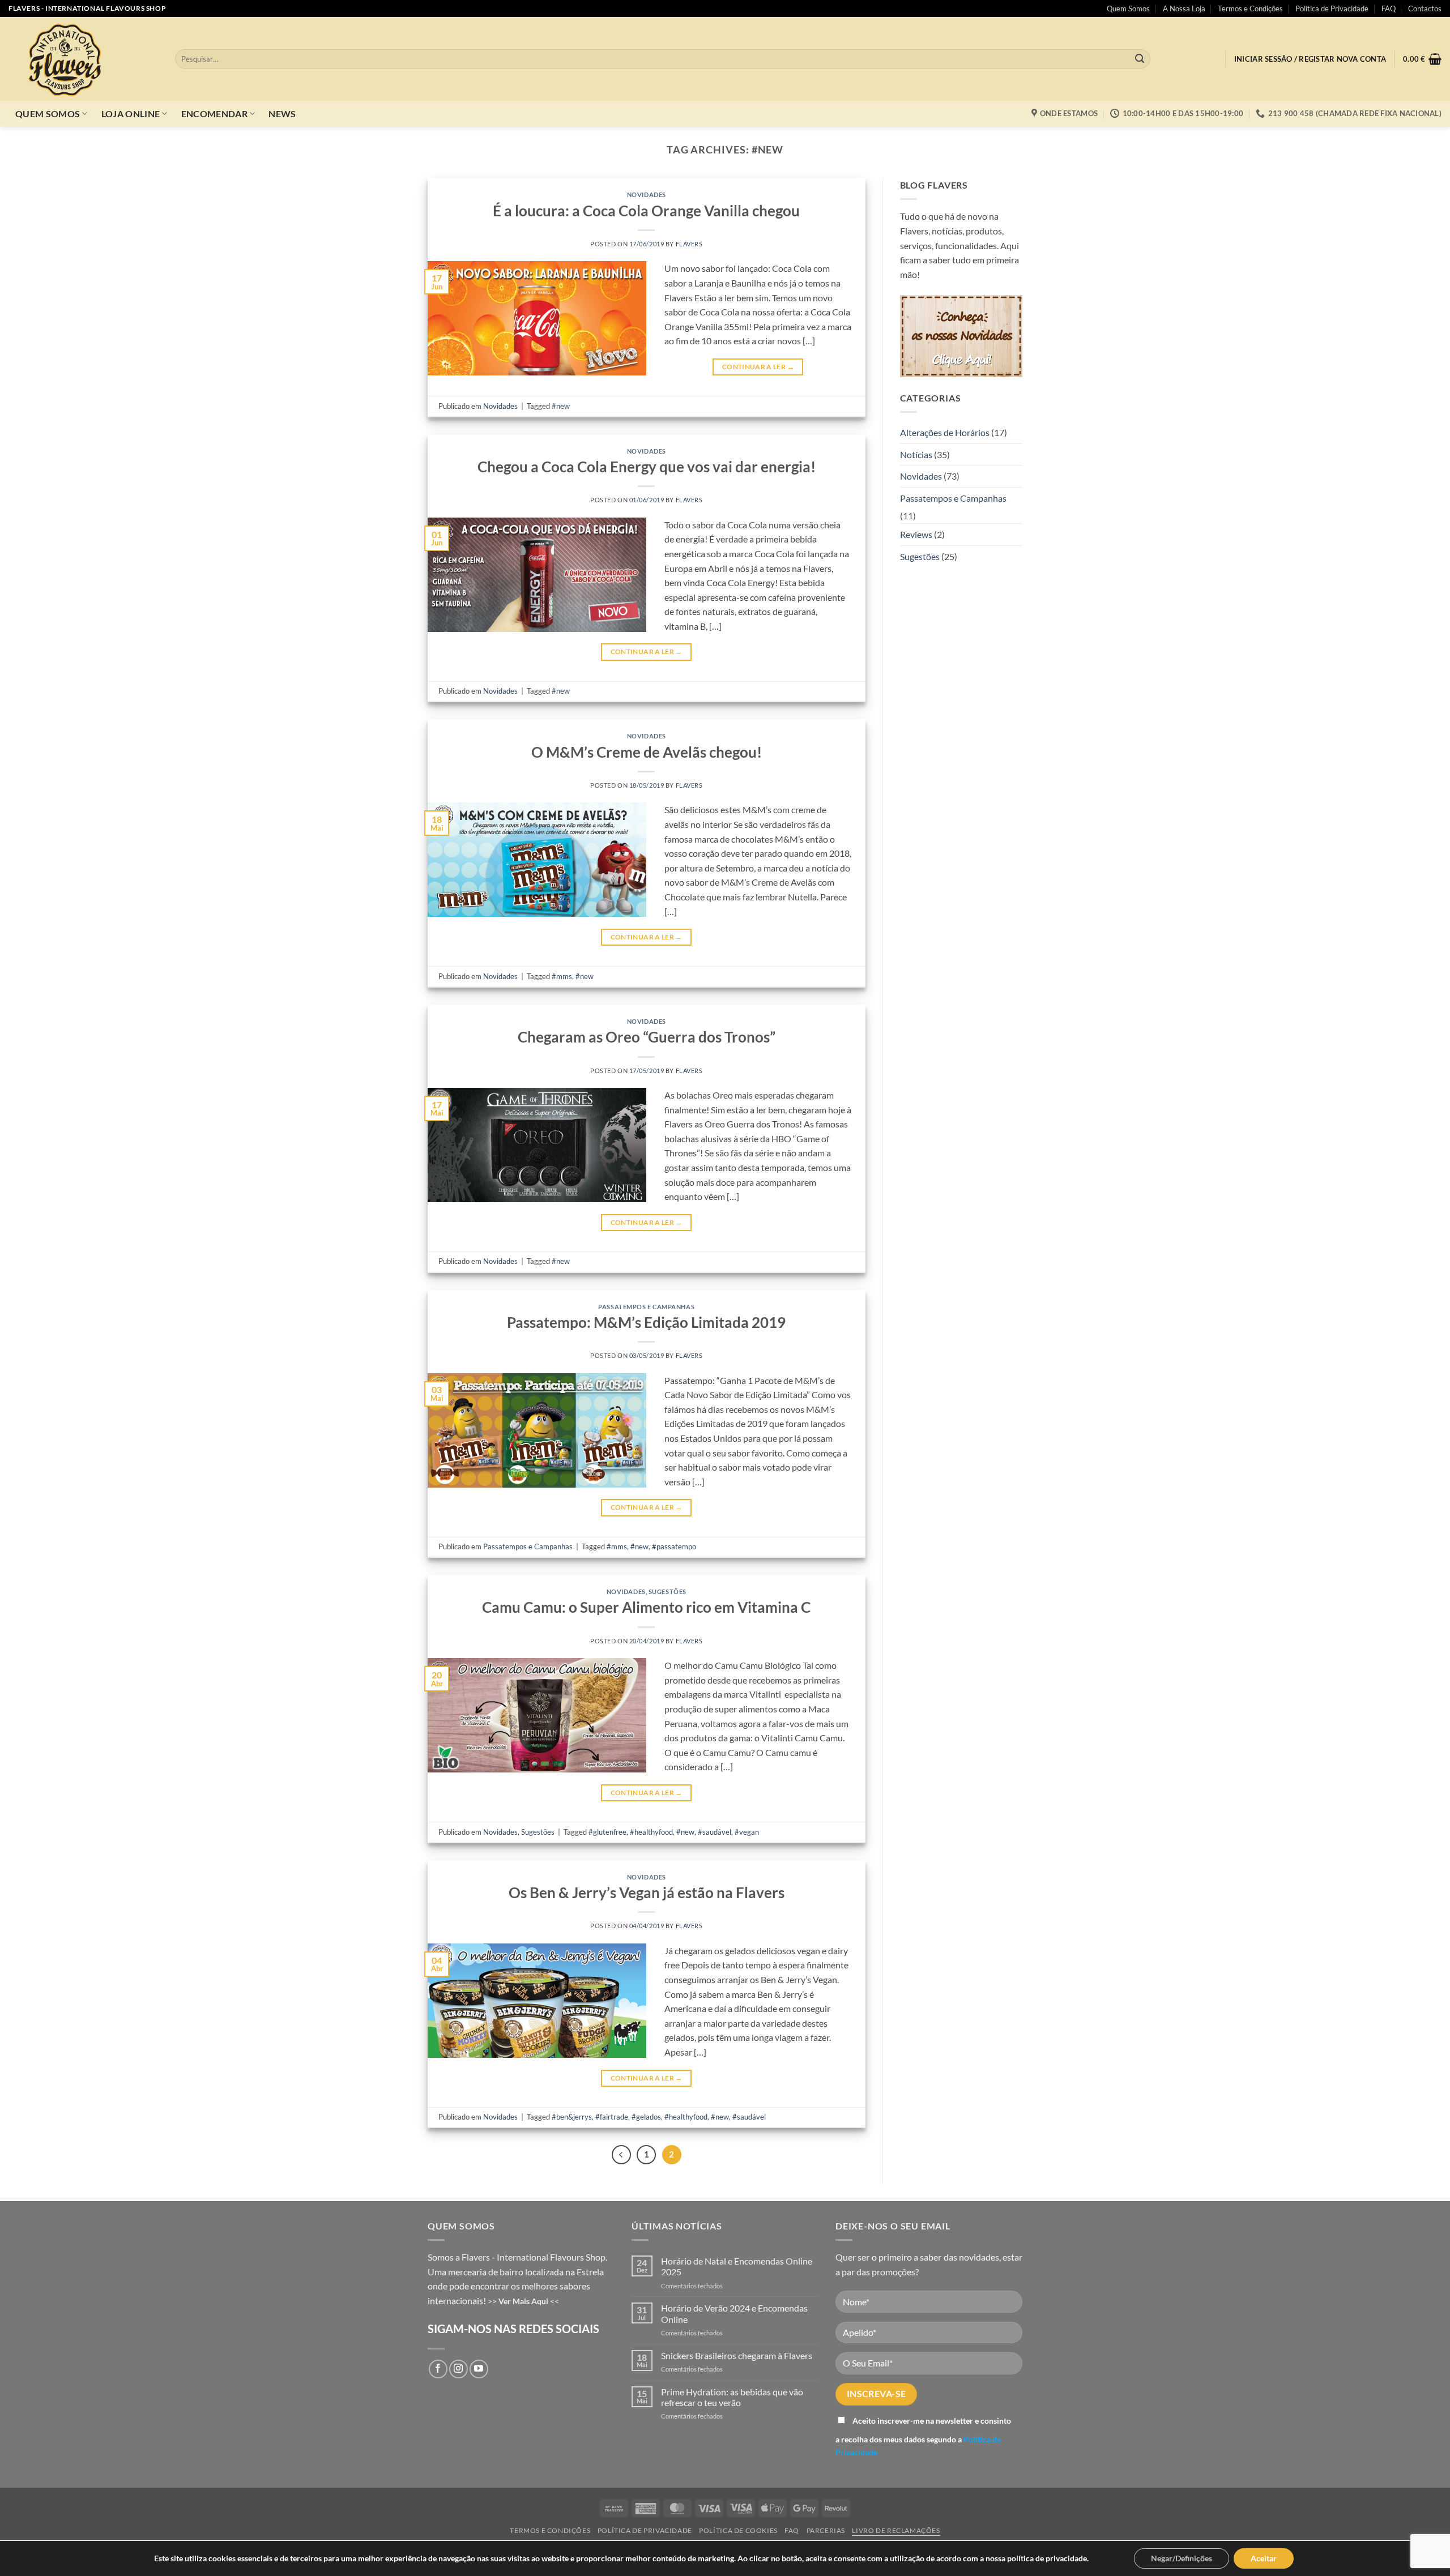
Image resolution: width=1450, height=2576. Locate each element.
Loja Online (131, 114)
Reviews (916, 534)
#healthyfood (651, 1832)
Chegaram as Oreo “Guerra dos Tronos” (647, 1037)
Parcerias (826, 2530)
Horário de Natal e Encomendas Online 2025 (737, 2266)
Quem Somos (1128, 8)
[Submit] (1140, 59)
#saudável (715, 1832)
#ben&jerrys (572, 2117)
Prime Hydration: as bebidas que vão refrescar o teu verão (732, 2397)
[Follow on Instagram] (459, 2369)
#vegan (747, 1832)
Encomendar (214, 114)
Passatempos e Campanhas (646, 1307)
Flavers (689, 244)
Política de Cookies (738, 2530)
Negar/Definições (1182, 2558)
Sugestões (668, 1592)
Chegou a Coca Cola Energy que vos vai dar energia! (647, 467)
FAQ (1389, 8)
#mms (562, 976)
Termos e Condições (1250, 8)
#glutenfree (607, 1832)
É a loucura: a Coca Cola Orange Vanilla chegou (646, 211)
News (282, 114)
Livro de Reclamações (896, 2530)
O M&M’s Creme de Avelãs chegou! (647, 752)
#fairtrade (612, 2117)
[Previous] (621, 2155)
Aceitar (1264, 2558)
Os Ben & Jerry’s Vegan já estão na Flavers (647, 1893)
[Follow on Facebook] (438, 2369)
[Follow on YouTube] (479, 2369)
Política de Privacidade (1332, 8)
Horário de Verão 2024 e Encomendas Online (734, 2313)
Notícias (916, 454)
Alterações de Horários (945, 432)
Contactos (1425, 8)
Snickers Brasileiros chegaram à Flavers (737, 2355)
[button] (1310, 59)
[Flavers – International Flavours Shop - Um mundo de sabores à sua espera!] (83, 59)
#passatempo (674, 1547)
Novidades (647, 195)
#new (561, 406)
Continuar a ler (758, 367)
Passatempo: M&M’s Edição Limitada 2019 (646, 1322)
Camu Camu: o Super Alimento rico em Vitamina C (646, 1607)
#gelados (646, 2117)
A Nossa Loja (1184, 8)
